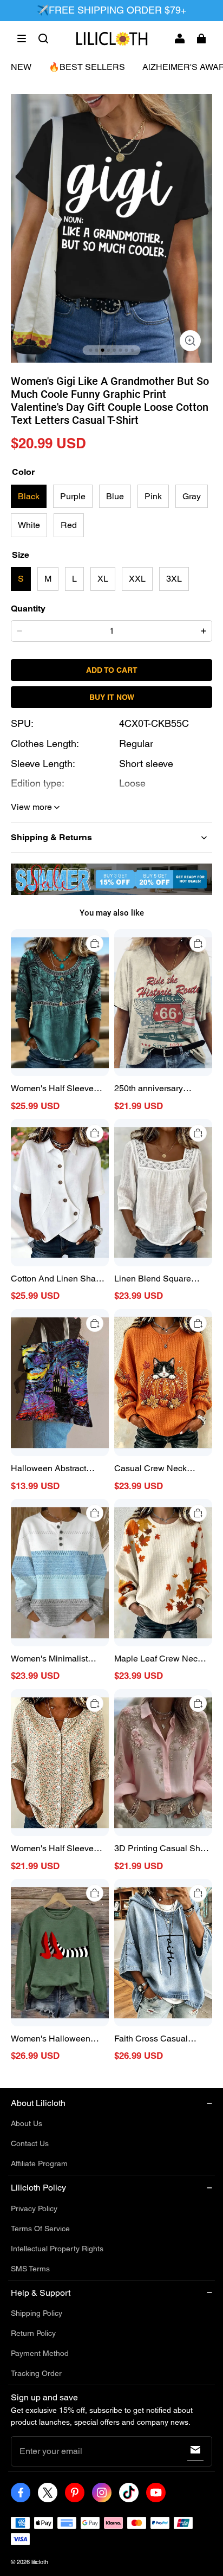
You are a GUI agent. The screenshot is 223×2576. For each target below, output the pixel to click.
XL (103, 579)
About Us (27, 2123)
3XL (174, 579)
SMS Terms (30, 2269)
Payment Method (40, 2353)
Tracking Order (36, 2373)
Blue (115, 496)
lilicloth (40, 2562)
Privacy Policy (34, 2208)
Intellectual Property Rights (57, 2249)
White (29, 525)
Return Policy (33, 2333)
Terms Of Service (40, 2229)
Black (29, 496)
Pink (153, 496)
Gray (192, 496)
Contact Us (30, 2143)
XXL (137, 579)
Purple (73, 496)
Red (69, 525)
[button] (22, 38)
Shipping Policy (37, 2313)
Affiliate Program (39, 2163)
